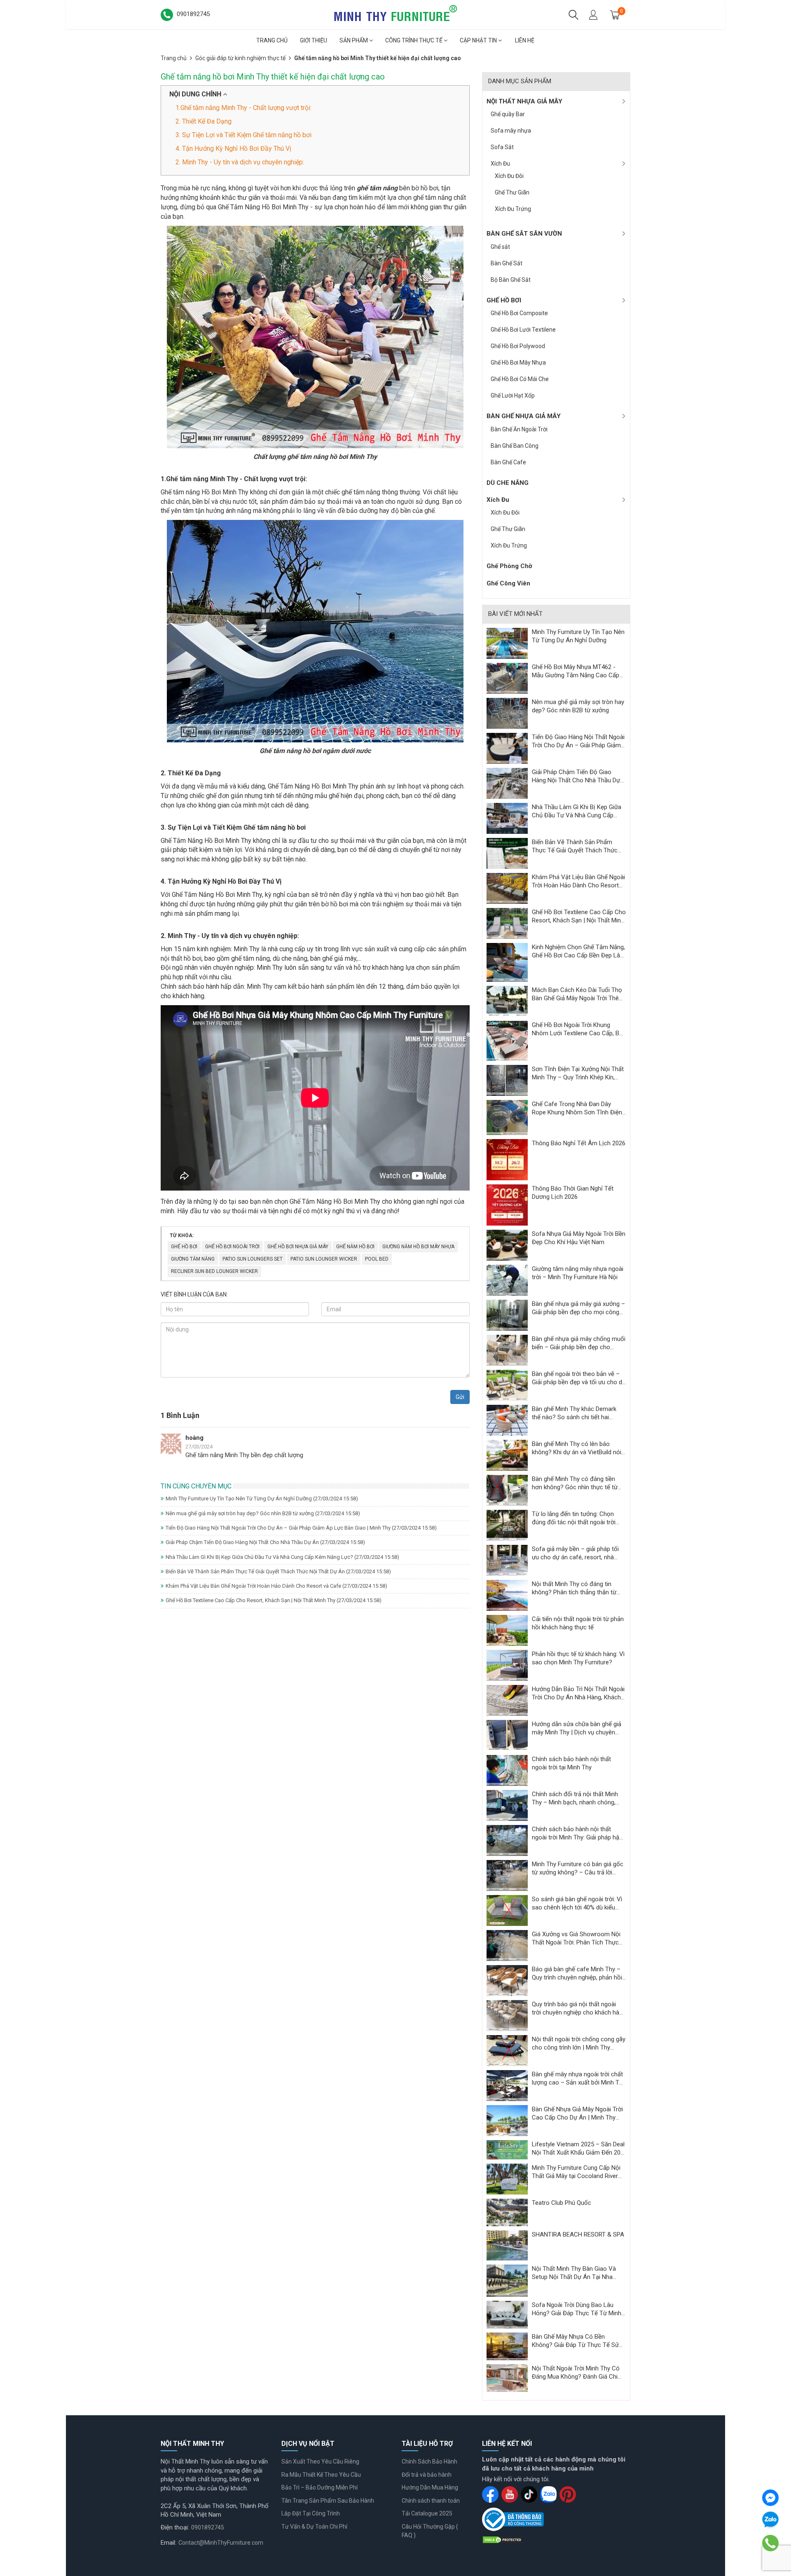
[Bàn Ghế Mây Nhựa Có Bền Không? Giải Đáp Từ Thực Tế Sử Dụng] (507, 2346)
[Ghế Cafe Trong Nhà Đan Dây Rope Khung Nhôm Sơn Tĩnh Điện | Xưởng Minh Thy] (507, 1117)
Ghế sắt (500, 247)
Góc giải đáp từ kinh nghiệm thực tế (240, 58)
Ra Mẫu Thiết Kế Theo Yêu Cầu (321, 2475)
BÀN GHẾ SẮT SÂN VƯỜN (524, 234)
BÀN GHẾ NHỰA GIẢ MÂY (524, 416)
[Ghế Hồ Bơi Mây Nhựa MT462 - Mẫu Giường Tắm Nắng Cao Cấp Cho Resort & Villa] (507, 678)
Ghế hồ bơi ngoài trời (232, 1247)
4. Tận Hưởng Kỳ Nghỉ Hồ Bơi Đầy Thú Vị (233, 149)
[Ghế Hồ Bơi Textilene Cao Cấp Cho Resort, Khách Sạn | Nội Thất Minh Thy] (507, 923)
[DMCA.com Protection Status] (503, 2539)
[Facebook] (770, 2498)
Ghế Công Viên (508, 583)
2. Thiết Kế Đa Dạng (204, 121)
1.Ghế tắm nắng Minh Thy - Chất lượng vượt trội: (243, 108)
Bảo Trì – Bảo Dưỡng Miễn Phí (319, 2487)
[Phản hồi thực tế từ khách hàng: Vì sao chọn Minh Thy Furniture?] (507, 1665)
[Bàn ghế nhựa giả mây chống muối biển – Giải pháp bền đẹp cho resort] (507, 1350)
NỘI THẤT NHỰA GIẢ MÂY (524, 101)
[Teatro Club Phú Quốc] (507, 2212)
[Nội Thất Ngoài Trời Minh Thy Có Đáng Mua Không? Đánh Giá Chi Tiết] (507, 2377)
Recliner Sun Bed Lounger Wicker (214, 1271)
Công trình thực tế (414, 40)
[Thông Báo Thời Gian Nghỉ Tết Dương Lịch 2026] (507, 1205)
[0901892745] (770, 2543)
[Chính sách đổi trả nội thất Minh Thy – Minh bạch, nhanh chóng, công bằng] (507, 1805)
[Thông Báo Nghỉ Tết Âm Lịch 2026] (507, 1159)
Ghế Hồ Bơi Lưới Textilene (523, 330)
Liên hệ (525, 40)
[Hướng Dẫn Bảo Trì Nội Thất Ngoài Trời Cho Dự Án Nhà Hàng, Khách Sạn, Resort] (507, 1700)
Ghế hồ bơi (184, 1247)
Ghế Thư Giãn (512, 192)
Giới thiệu (314, 40)
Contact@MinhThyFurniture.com (221, 2543)
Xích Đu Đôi (509, 176)
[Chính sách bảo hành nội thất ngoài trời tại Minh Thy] (507, 1770)
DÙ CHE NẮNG (508, 483)
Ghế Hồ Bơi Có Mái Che (520, 379)
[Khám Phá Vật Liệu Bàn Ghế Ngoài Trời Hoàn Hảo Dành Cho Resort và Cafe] (507, 888)
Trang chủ (272, 40)
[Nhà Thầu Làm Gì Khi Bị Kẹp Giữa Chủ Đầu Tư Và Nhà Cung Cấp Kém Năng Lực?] (507, 818)
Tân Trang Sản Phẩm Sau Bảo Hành (328, 2501)
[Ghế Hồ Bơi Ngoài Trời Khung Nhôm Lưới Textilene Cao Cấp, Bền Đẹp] (507, 1041)
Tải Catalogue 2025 (427, 2513)
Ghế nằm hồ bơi (355, 1247)
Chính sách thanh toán (431, 2501)
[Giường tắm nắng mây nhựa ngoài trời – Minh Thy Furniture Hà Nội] (507, 1280)
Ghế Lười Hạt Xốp (513, 395)
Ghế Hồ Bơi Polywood (518, 346)
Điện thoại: (175, 2527)
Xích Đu (500, 164)
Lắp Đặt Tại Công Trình (311, 2513)
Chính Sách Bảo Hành (429, 2461)
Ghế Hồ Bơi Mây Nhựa (518, 363)
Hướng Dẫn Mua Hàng (430, 2487)
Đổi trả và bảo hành (427, 2475)
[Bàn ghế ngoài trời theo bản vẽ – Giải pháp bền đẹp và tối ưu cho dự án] (507, 1385)
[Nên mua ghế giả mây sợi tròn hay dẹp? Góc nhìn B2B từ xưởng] (507, 713)
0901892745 (208, 2527)
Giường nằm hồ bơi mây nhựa (418, 1247)
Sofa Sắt (502, 147)
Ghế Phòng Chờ (509, 566)
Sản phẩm (354, 40)
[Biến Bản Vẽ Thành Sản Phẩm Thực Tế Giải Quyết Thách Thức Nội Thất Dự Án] (507, 853)
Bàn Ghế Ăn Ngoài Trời (519, 429)
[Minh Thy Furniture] (395, 14)
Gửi (460, 1397)
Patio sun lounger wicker (324, 1259)
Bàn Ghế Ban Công (515, 446)
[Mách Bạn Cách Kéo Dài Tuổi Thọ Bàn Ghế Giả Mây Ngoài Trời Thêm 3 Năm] (507, 1001)
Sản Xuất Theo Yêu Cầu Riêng (320, 2461)
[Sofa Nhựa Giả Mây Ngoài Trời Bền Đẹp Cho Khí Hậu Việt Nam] (507, 1245)
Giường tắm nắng (193, 1259)
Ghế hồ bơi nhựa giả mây (298, 1247)
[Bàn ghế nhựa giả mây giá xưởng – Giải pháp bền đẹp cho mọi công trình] (507, 1315)
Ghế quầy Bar (508, 114)
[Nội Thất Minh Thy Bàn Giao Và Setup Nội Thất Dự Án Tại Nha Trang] (507, 2280)
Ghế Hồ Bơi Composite (519, 313)
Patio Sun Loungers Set (253, 1259)
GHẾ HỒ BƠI (504, 300)
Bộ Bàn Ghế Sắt (511, 280)
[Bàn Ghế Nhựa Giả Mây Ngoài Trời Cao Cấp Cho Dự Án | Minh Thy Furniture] (507, 2120)
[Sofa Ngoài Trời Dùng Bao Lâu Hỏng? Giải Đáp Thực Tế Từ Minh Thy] (507, 2314)
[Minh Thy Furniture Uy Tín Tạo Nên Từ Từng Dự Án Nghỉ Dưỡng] (507, 643)
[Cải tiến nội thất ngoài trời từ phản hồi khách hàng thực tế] (507, 1630)
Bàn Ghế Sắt (507, 263)
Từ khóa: (182, 1235)
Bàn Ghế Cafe (508, 462)
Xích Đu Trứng (513, 209)
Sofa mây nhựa (511, 131)
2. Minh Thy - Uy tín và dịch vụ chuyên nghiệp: (240, 162)
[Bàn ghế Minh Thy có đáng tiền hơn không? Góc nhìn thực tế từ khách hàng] (507, 1490)
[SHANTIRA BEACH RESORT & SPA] (507, 2245)
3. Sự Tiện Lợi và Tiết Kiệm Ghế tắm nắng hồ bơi (243, 135)
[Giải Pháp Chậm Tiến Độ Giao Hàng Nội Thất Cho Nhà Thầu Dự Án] (507, 783)
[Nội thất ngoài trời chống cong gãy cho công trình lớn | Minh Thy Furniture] (507, 2050)
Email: (168, 2543)
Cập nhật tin (479, 40)
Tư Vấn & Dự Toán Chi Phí (314, 2527)
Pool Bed (377, 1259)
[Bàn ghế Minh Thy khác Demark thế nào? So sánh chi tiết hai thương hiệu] (507, 1420)
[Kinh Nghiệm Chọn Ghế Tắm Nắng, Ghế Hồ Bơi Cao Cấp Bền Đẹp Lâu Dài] (507, 962)
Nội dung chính (196, 94)
